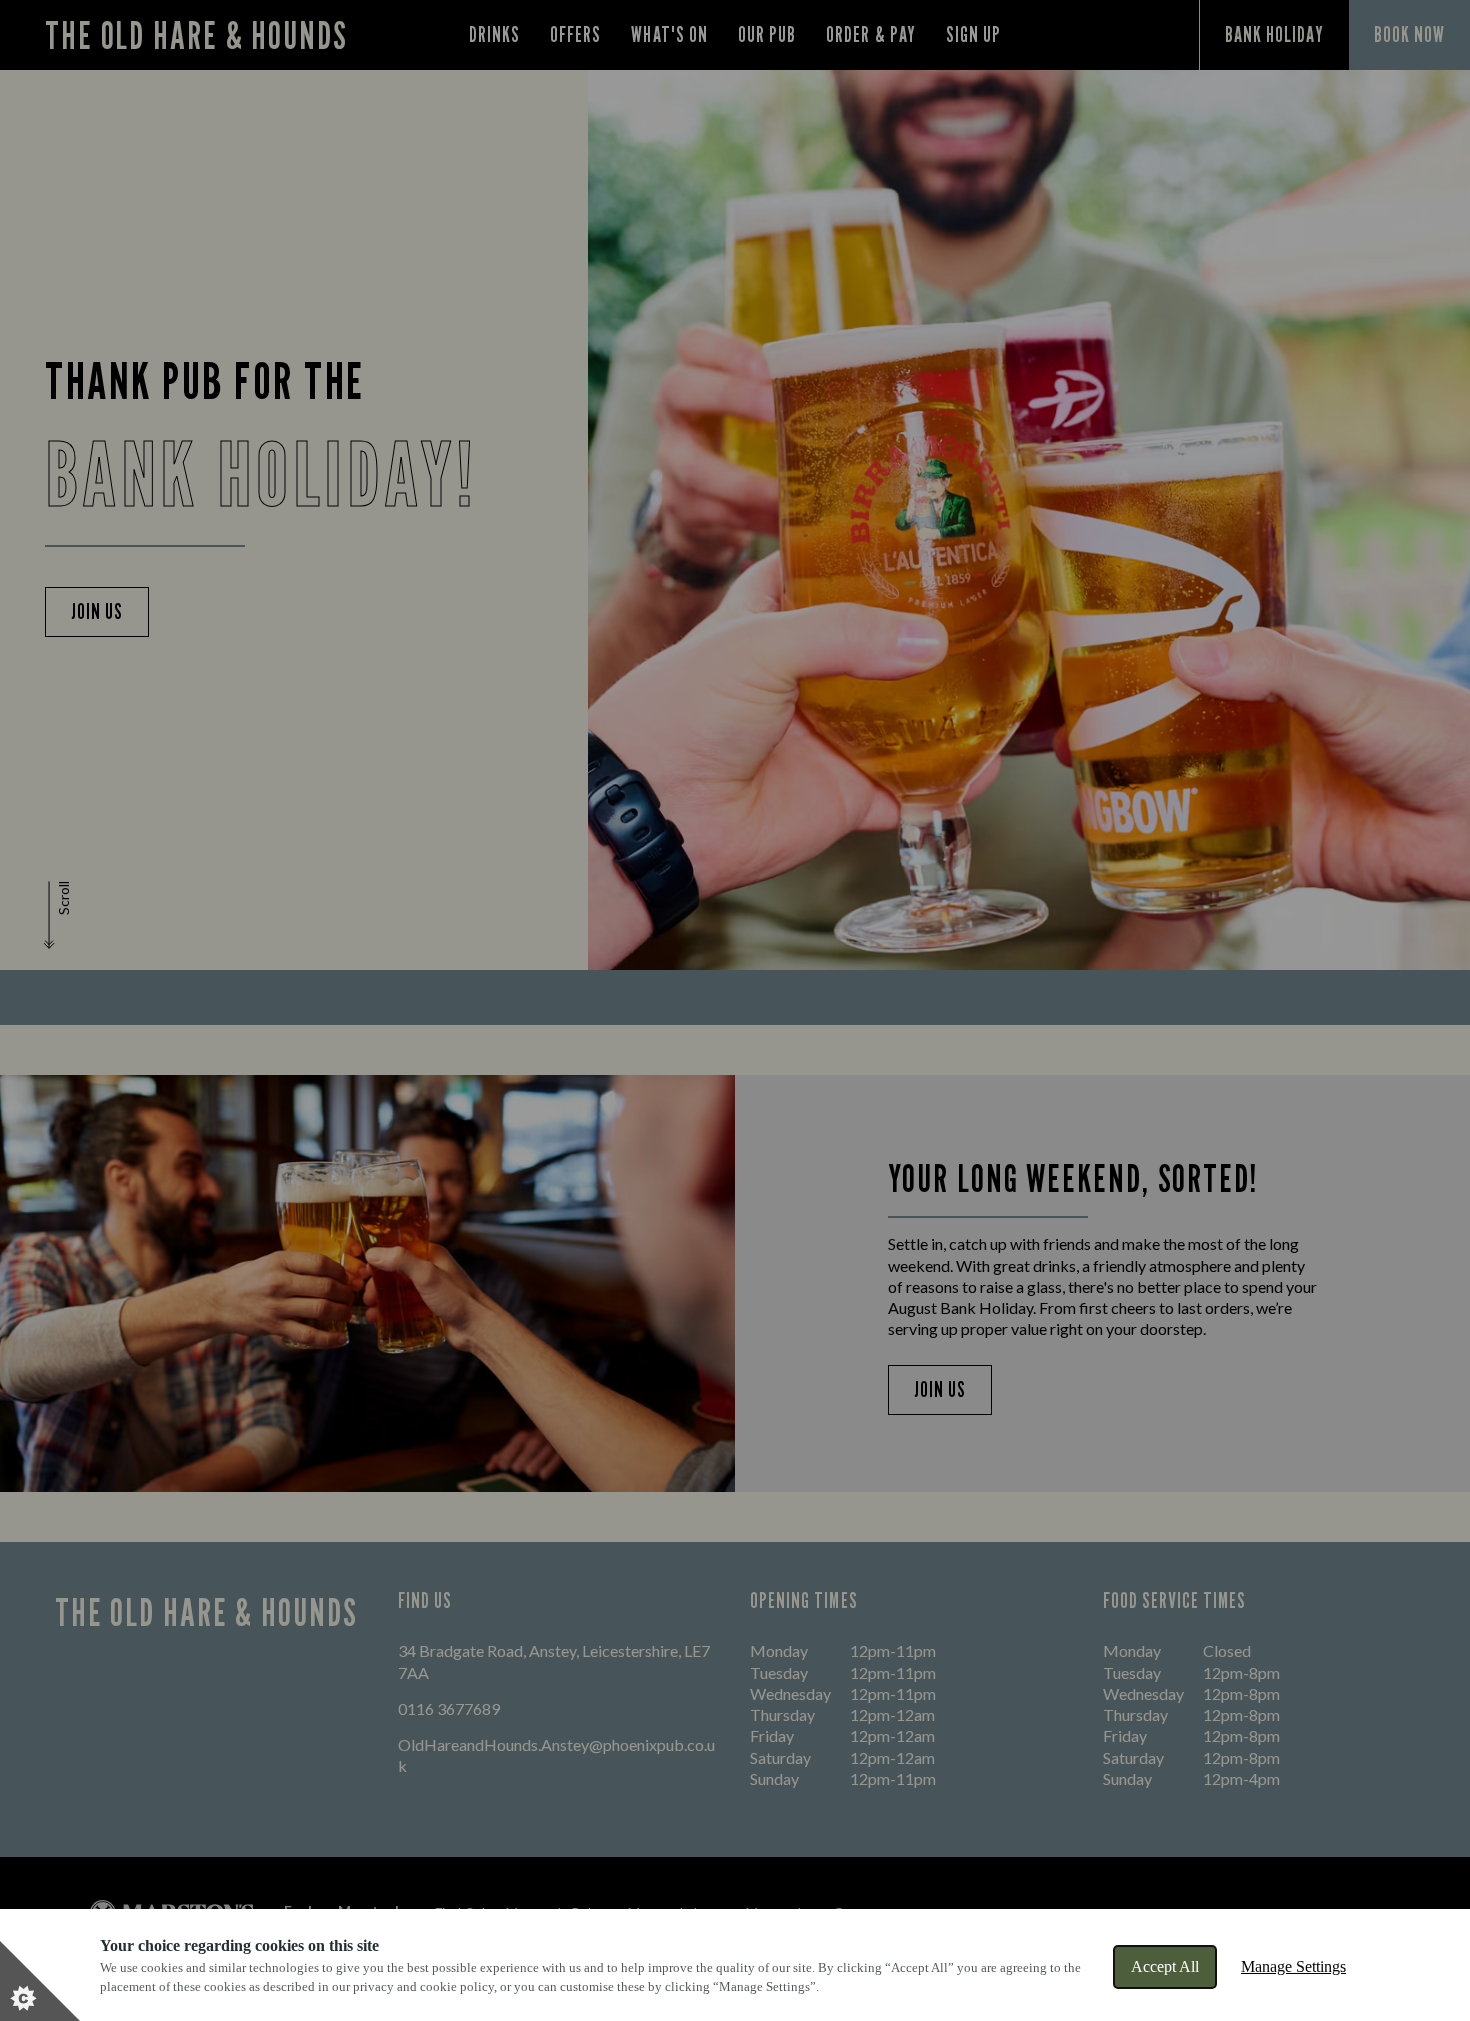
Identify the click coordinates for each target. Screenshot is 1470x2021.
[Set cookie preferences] (40, 1981)
